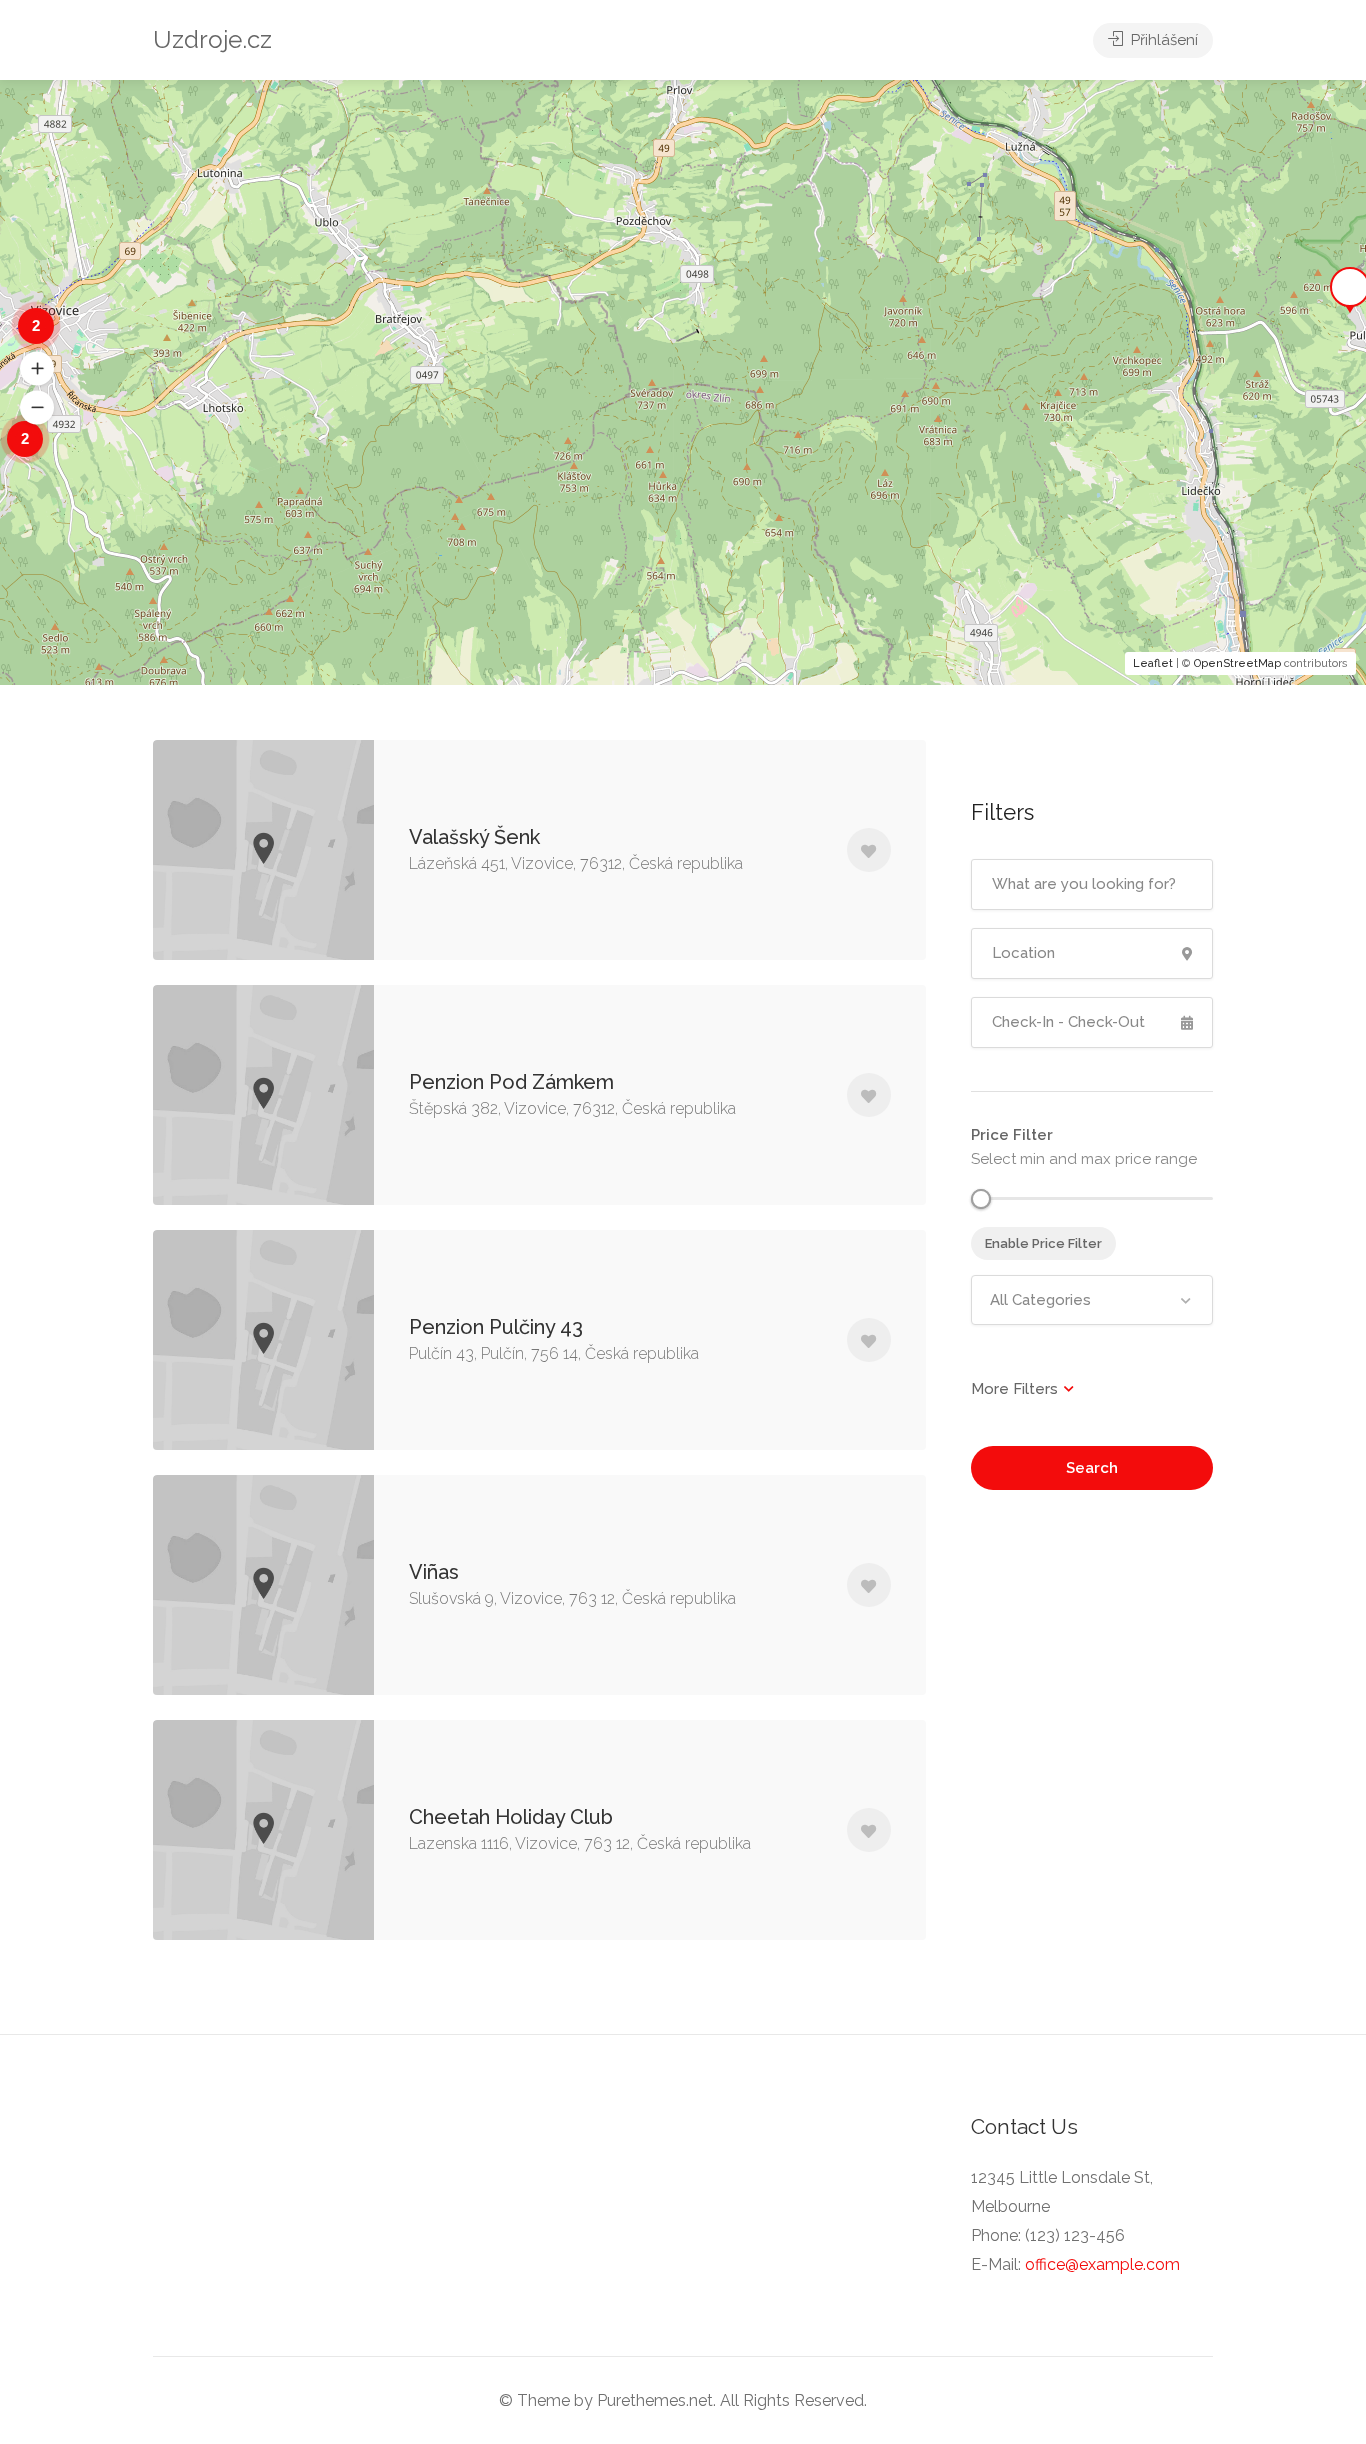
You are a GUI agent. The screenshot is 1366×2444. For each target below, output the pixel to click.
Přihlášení (1162, 40)
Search (1092, 1468)
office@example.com (1102, 2264)
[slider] (981, 1199)
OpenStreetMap (1237, 663)
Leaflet (1153, 663)
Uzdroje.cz (212, 39)
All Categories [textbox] (1040, 1300)
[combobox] (1092, 1300)
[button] (37, 368)
